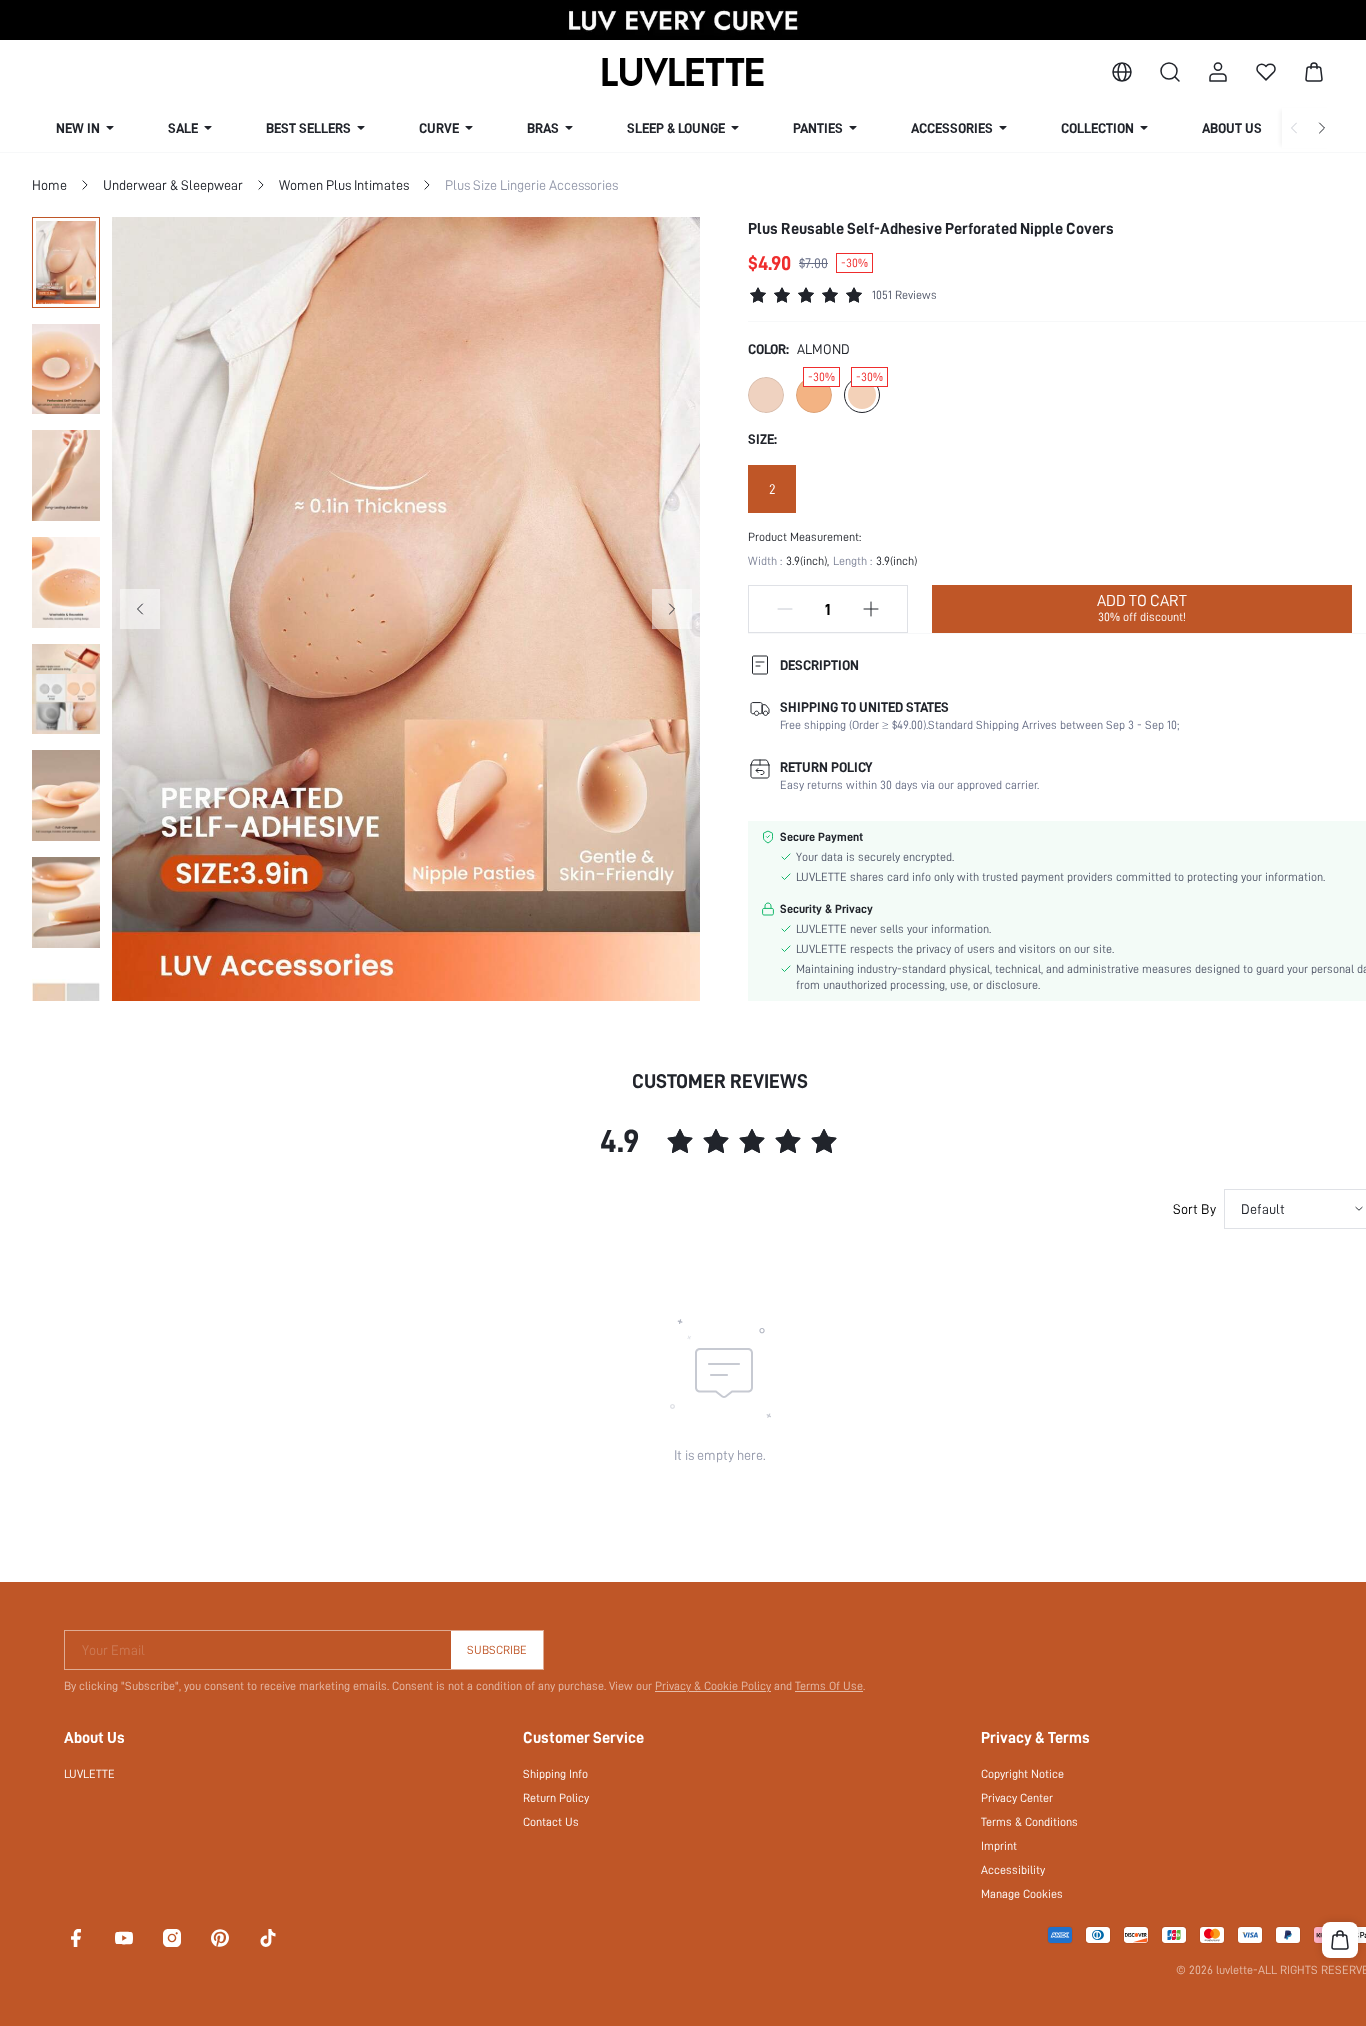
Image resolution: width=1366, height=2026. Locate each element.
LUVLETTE (89, 1774)
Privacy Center (1017, 1798)
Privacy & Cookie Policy (713, 1686)
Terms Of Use (829, 1686)
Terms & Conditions (1029, 1822)
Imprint (999, 1846)
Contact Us (551, 1822)
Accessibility (1013, 1870)
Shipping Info (555, 1774)
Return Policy (556, 1798)
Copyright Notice (1022, 1774)
